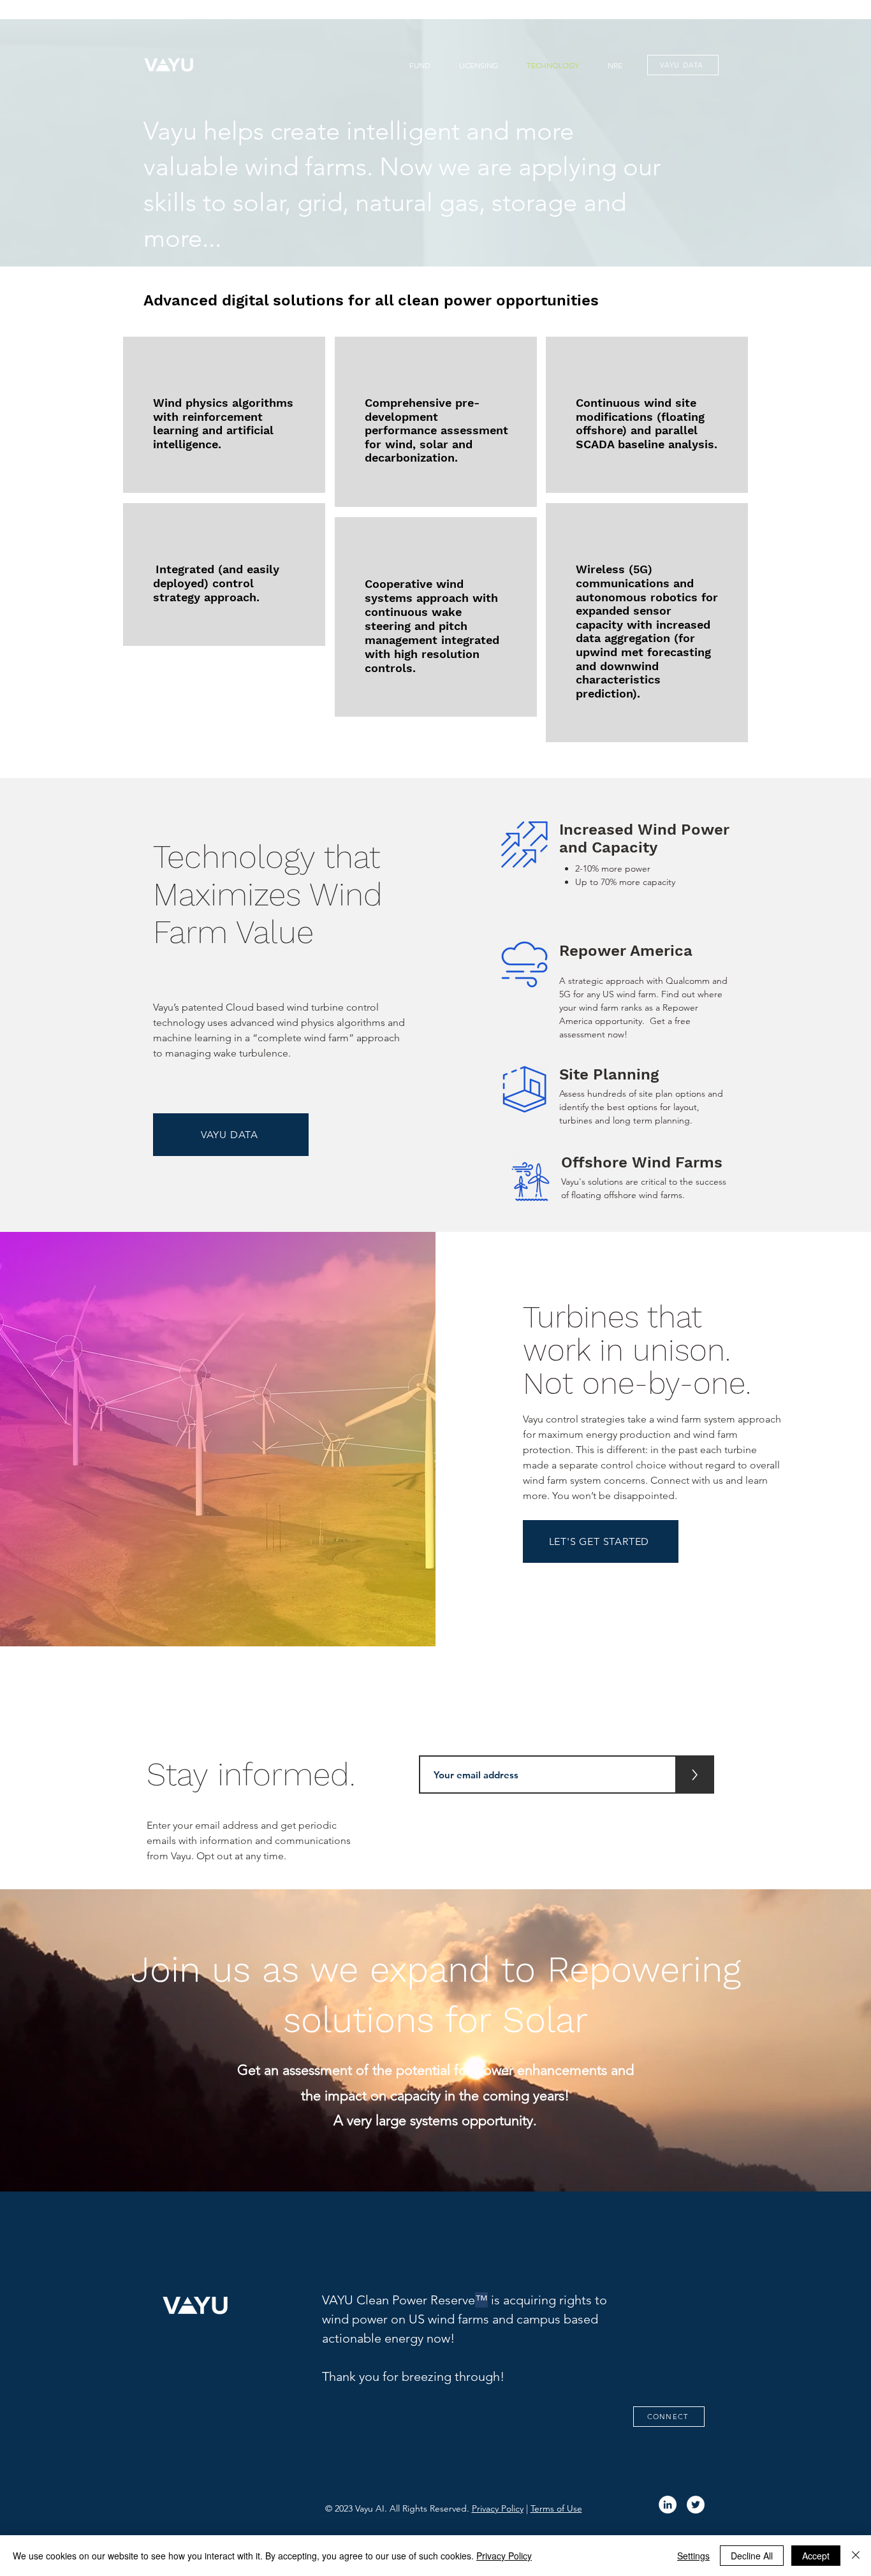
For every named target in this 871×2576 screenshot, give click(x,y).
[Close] (856, 2556)
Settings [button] (693, 2556)
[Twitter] (696, 2505)
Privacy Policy (498, 2508)
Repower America (626, 951)
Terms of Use (556, 2508)
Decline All (752, 2556)
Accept (816, 2556)
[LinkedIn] (668, 2505)
